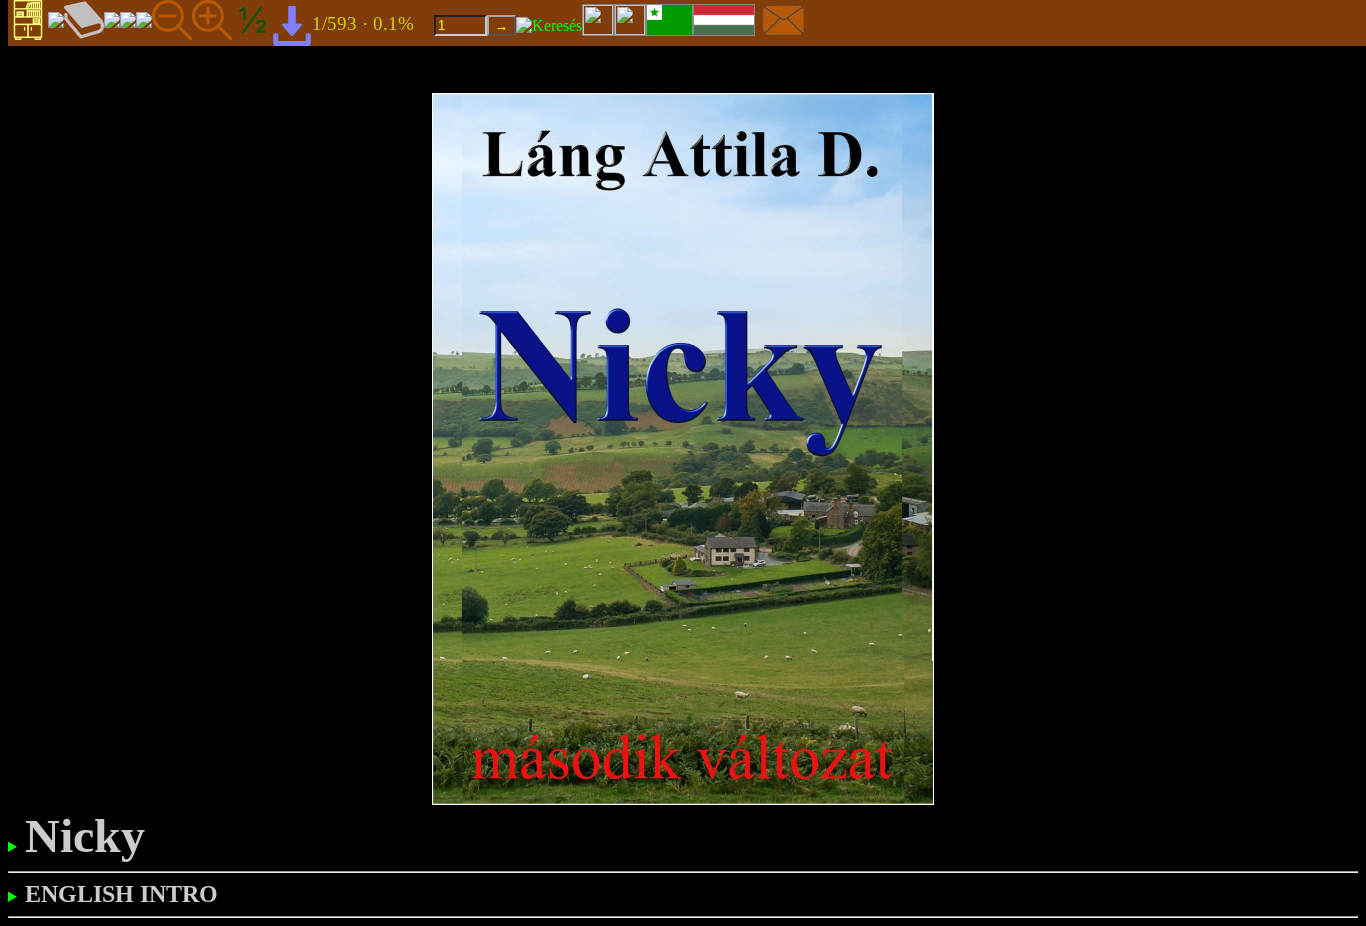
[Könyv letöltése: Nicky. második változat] (292, 24)
